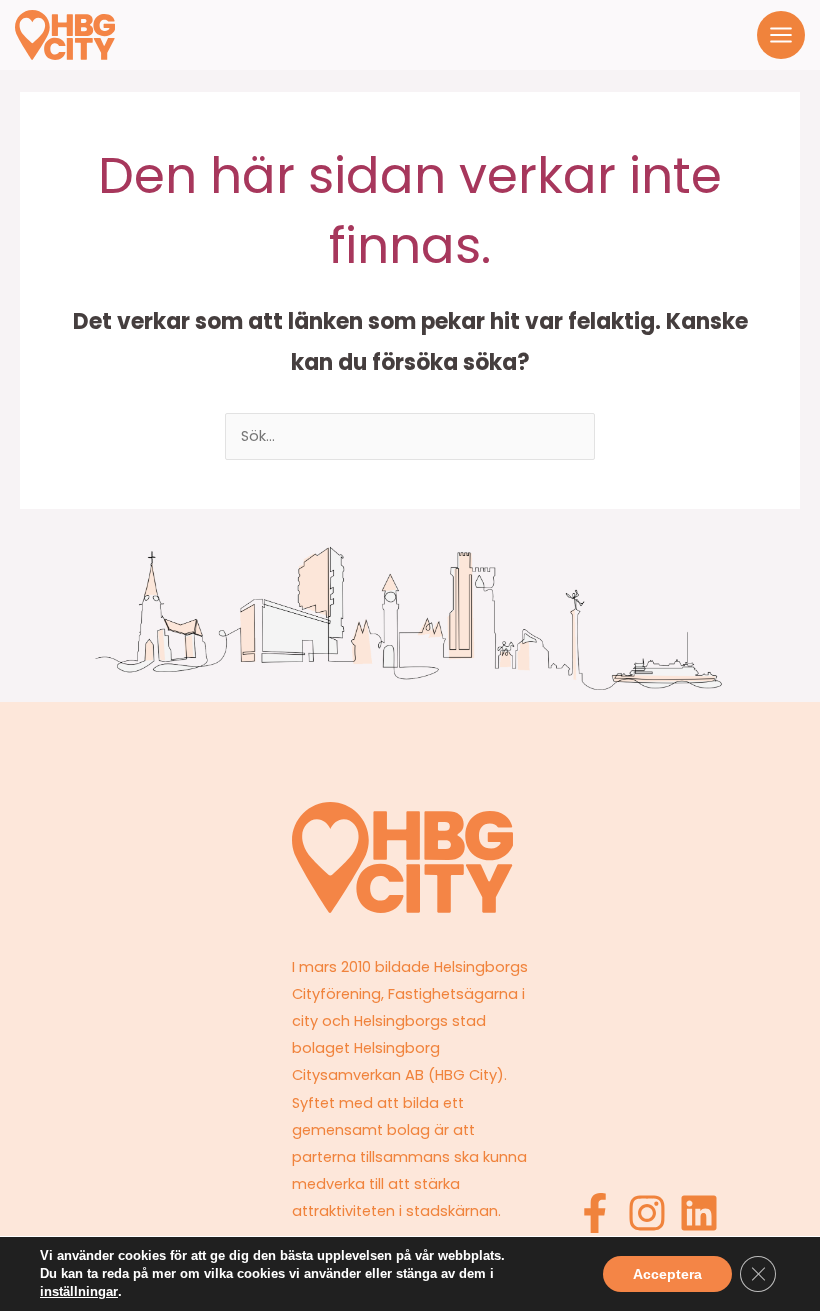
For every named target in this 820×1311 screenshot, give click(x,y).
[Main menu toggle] (781, 35)
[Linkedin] (699, 1213)
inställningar (79, 1291)
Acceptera (667, 1274)
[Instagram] (647, 1213)
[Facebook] (595, 1213)
